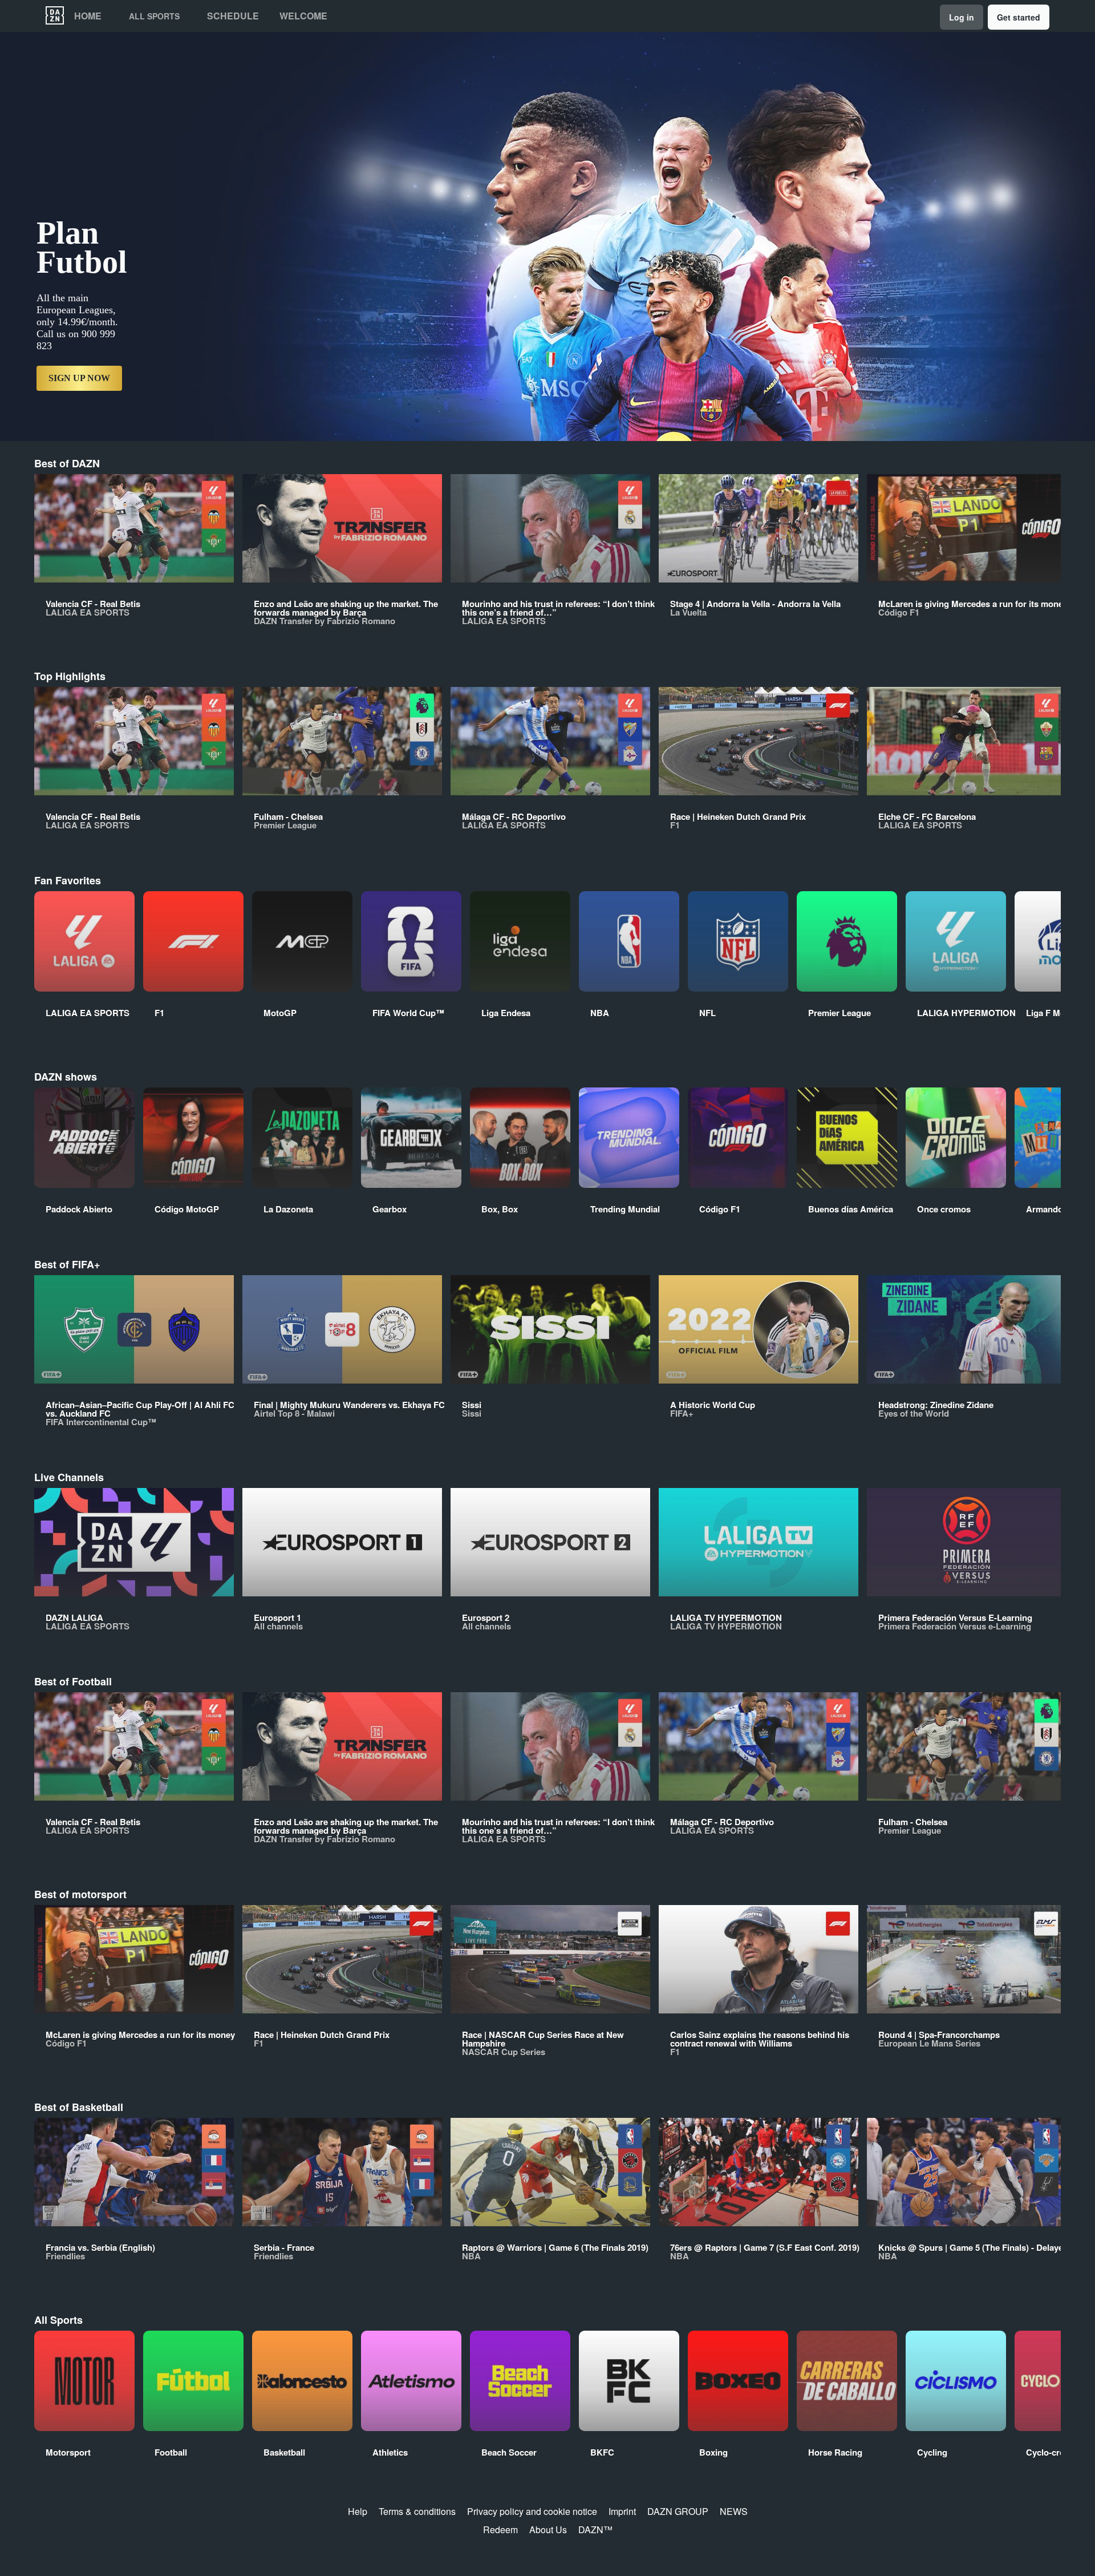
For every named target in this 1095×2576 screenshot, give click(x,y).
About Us (548, 2530)
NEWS (734, 2511)
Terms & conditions (417, 2511)
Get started (1019, 17)
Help (358, 2511)
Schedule (233, 16)
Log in (962, 17)
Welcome (303, 16)
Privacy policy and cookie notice (532, 2511)
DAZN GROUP (678, 2511)
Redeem (500, 2530)
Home (88, 16)
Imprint (622, 2511)
